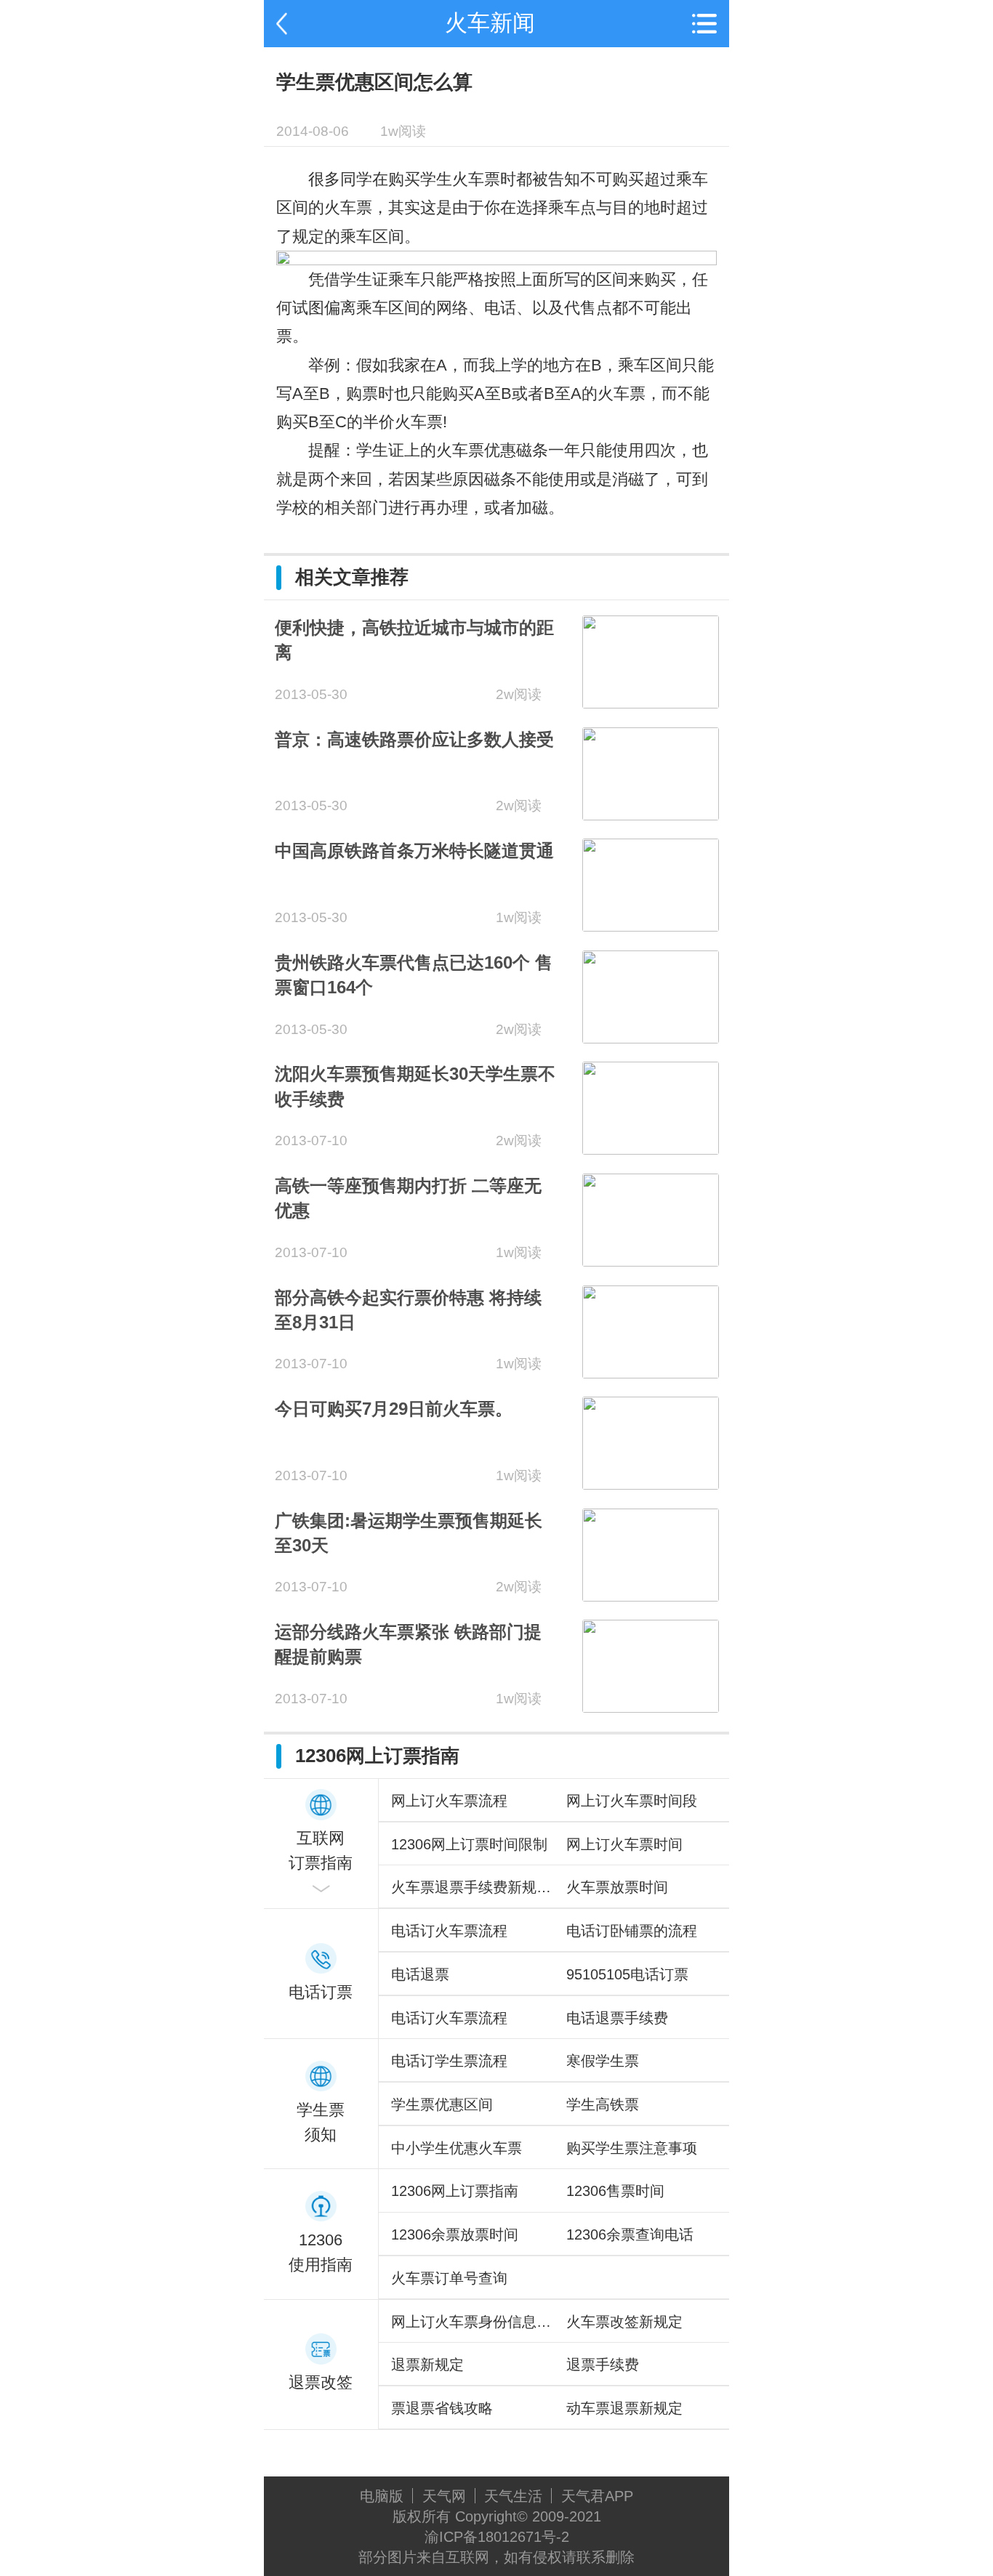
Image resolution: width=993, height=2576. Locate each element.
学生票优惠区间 (442, 2104)
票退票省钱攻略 (442, 2408)
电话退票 (420, 1974)
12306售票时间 (615, 2191)
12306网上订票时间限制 (469, 1844)
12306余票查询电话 (630, 2234)
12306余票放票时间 (455, 2234)
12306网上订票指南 (455, 2191)
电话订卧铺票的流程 (632, 1930)
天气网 (444, 2496)
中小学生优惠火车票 (457, 2148)
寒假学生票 (603, 2060)
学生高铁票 (603, 2104)
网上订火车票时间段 (632, 1800)
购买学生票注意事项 (632, 2148)
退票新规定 (427, 2364)
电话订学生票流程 (449, 2060)
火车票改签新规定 (624, 2321)
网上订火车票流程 (449, 1800)
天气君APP (597, 2496)
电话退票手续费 (617, 2018)
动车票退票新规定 (624, 2408)
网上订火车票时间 (624, 1844)
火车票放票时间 (617, 1887)
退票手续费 (603, 2364)
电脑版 (382, 2496)
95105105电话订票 (627, 1974)
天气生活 (513, 2496)
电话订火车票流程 (449, 1930)
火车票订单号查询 (449, 2278)
